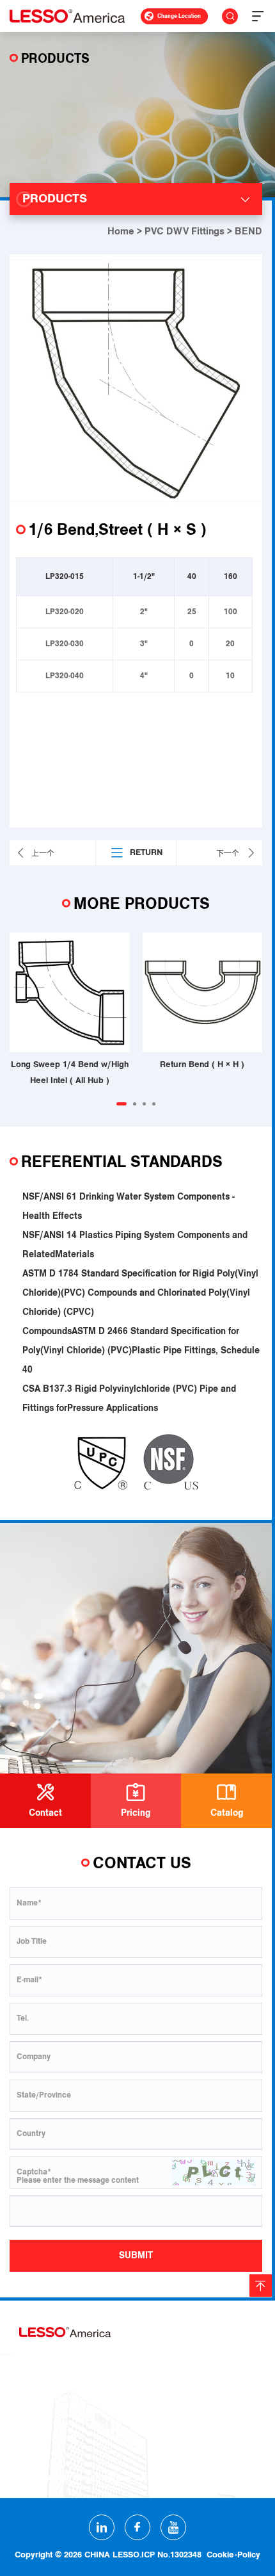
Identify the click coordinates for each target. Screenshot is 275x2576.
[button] (122, 1104)
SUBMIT (136, 2255)
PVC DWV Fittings (185, 231)
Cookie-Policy (233, 2555)
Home (121, 231)
